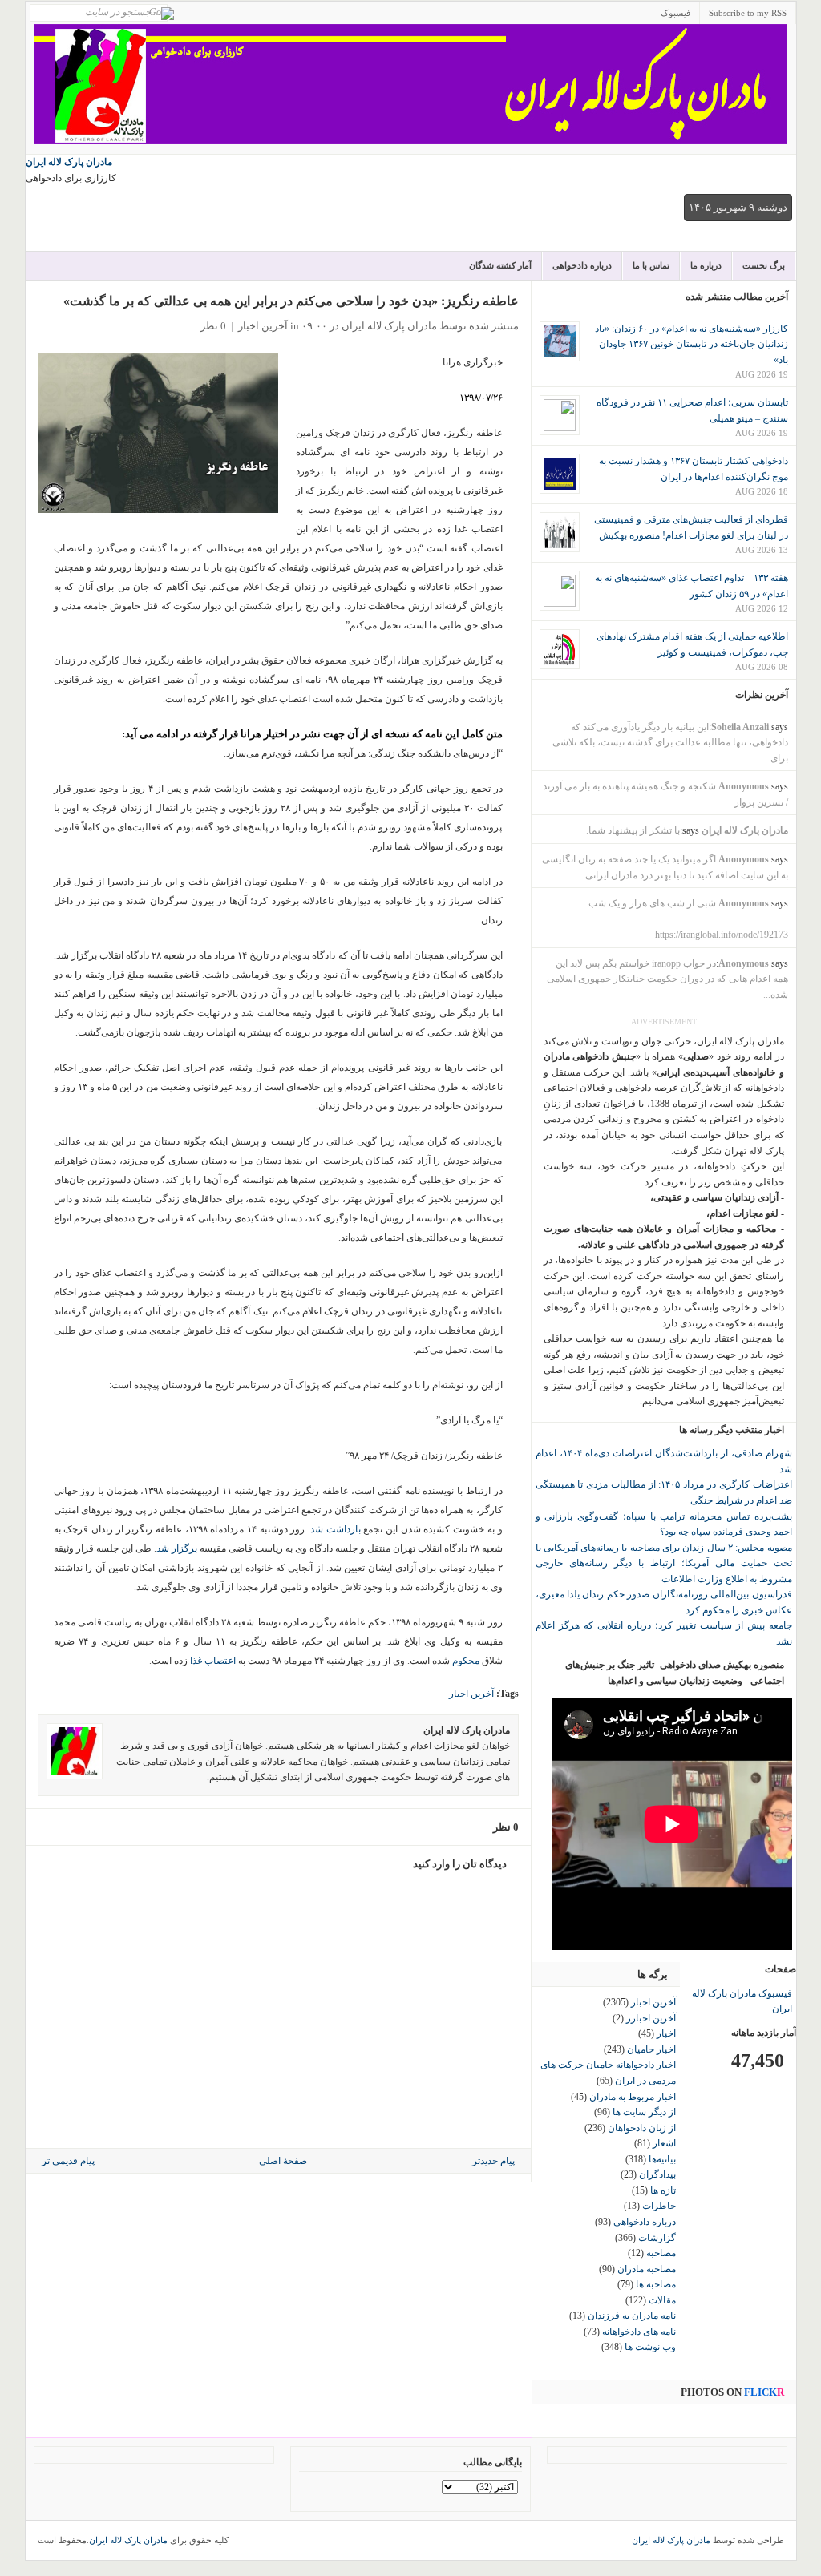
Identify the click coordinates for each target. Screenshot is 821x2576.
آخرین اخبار (263, 326)
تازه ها (663, 2190)
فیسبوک (675, 13)
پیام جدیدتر (493, 2161)
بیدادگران (657, 2174)
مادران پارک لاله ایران (69, 162)
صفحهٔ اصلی (283, 2161)
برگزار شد (177, 1548)
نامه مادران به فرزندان (632, 2316)
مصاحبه (661, 2253)
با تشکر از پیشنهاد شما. (633, 830)
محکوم (466, 1661)
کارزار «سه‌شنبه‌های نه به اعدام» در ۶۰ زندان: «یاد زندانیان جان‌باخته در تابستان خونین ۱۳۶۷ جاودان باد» (692, 344)
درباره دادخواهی (582, 265)
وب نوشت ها (650, 2347)
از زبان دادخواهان (642, 2128)
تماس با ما (651, 265)
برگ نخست (764, 265)
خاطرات (659, 2206)
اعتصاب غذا (213, 1661)
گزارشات (657, 2238)
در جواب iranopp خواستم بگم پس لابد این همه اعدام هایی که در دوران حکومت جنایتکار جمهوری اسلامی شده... (667, 979)
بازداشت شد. (334, 1529)
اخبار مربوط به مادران (633, 2097)
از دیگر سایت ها (644, 2112)
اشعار (664, 2143)
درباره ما (706, 265)
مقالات (662, 2300)
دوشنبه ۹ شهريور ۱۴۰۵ (738, 207)
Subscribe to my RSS (748, 13)
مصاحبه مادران (647, 2269)
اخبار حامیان (651, 2049)
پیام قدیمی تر (68, 2161)
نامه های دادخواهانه (639, 2332)
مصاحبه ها (656, 2284)
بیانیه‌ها (662, 2159)
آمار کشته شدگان (500, 265)
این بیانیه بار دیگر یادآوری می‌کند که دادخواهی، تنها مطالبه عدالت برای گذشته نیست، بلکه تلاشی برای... (670, 743)
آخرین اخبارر (651, 2018)
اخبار (666, 2033)
